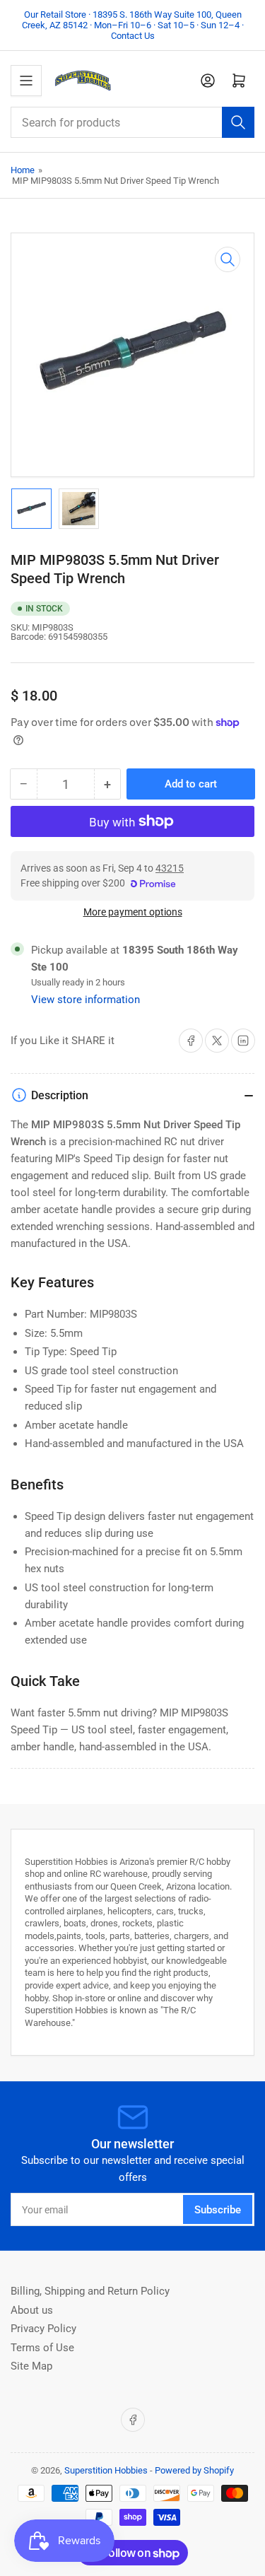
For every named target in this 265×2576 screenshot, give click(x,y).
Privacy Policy (43, 2329)
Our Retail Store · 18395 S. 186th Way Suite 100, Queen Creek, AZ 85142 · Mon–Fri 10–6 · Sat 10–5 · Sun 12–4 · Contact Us (133, 25)
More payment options (133, 912)
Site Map (31, 2366)
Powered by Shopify (194, 2470)
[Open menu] (26, 81)
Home (23, 170)
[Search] (238, 122)
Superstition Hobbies (106, 2470)
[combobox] (132, 122)
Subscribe (218, 2210)
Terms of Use (42, 2348)
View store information (86, 1000)
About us (32, 2310)
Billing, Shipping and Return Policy (90, 2291)
